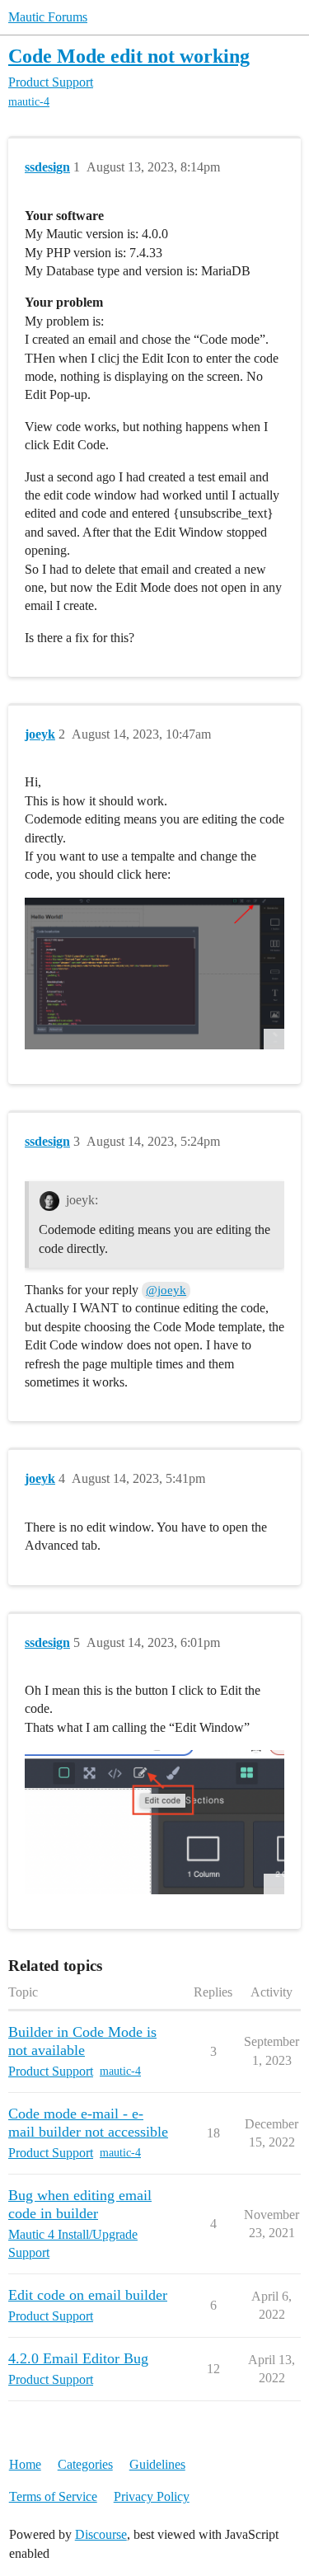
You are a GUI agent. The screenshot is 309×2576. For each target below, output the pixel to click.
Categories (85, 2464)
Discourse (101, 2534)
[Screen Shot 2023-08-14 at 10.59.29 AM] (154, 1822)
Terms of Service (53, 2496)
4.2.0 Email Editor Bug (78, 2358)
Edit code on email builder (88, 2295)
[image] (154, 974)
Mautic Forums (48, 17)
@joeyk (166, 1290)
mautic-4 (29, 102)
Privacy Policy (152, 2496)
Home (25, 2464)
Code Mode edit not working (129, 56)
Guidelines (157, 2464)
